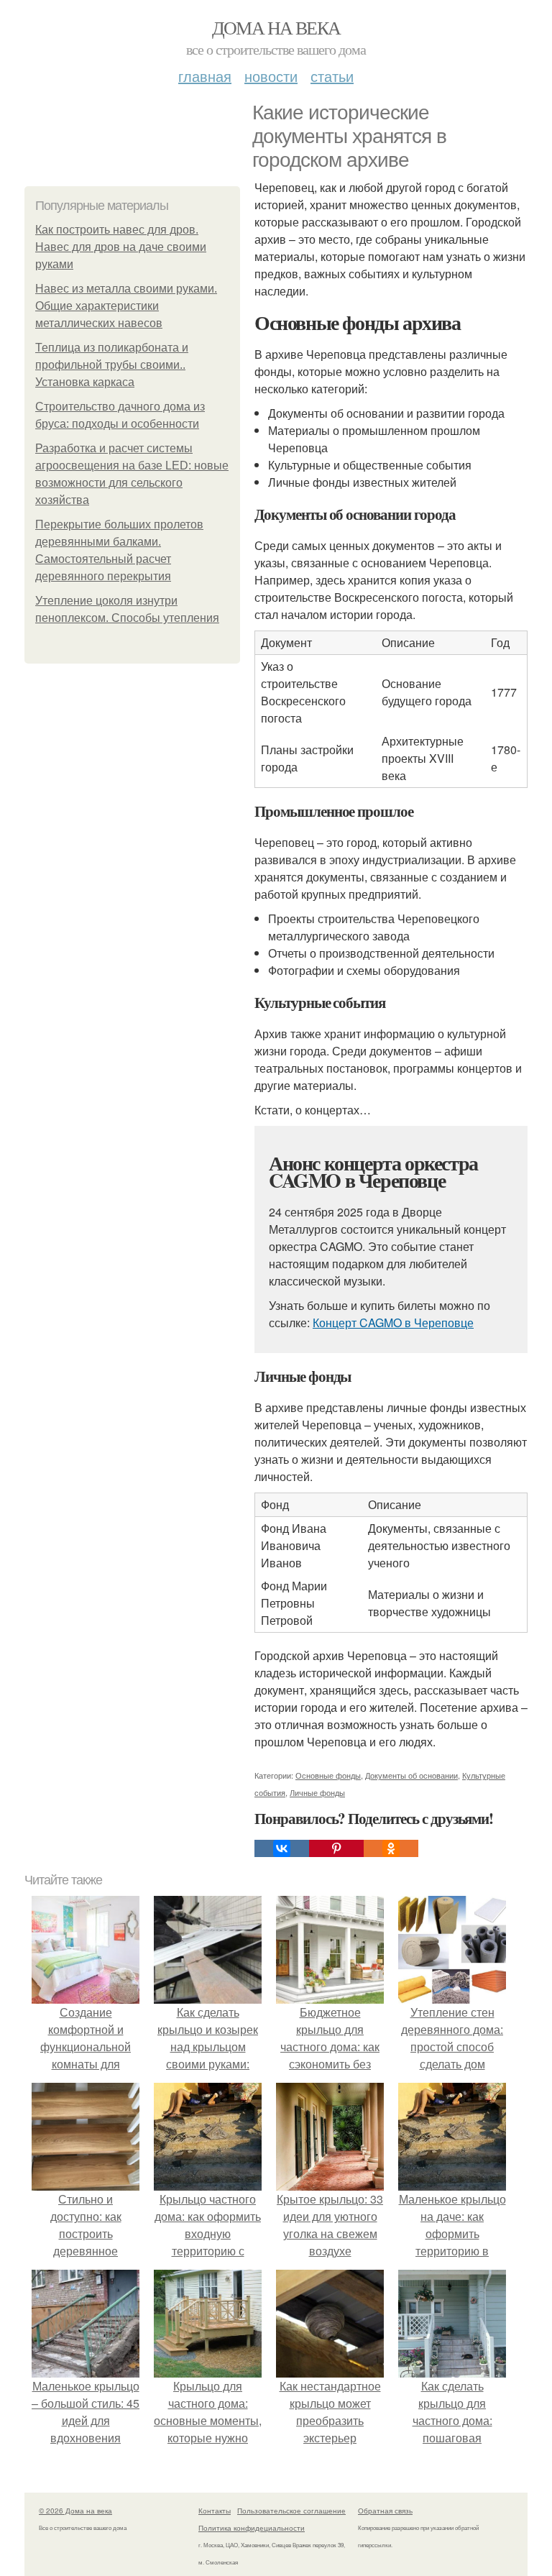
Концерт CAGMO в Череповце (393, 1323)
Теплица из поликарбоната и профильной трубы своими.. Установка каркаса (112, 365)
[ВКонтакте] (282, 1848)
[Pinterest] (336, 1848)
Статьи (332, 76)
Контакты (215, 2511)
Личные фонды (317, 1792)
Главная (205, 76)
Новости (271, 76)
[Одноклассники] (391, 1848)
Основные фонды (328, 1775)
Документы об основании (411, 1775)
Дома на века (276, 27)
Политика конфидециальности (252, 2528)
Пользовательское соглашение (291, 2511)
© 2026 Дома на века (75, 2511)
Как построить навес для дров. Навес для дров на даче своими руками (121, 247)
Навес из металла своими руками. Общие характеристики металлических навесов (126, 306)
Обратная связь (385, 2511)
